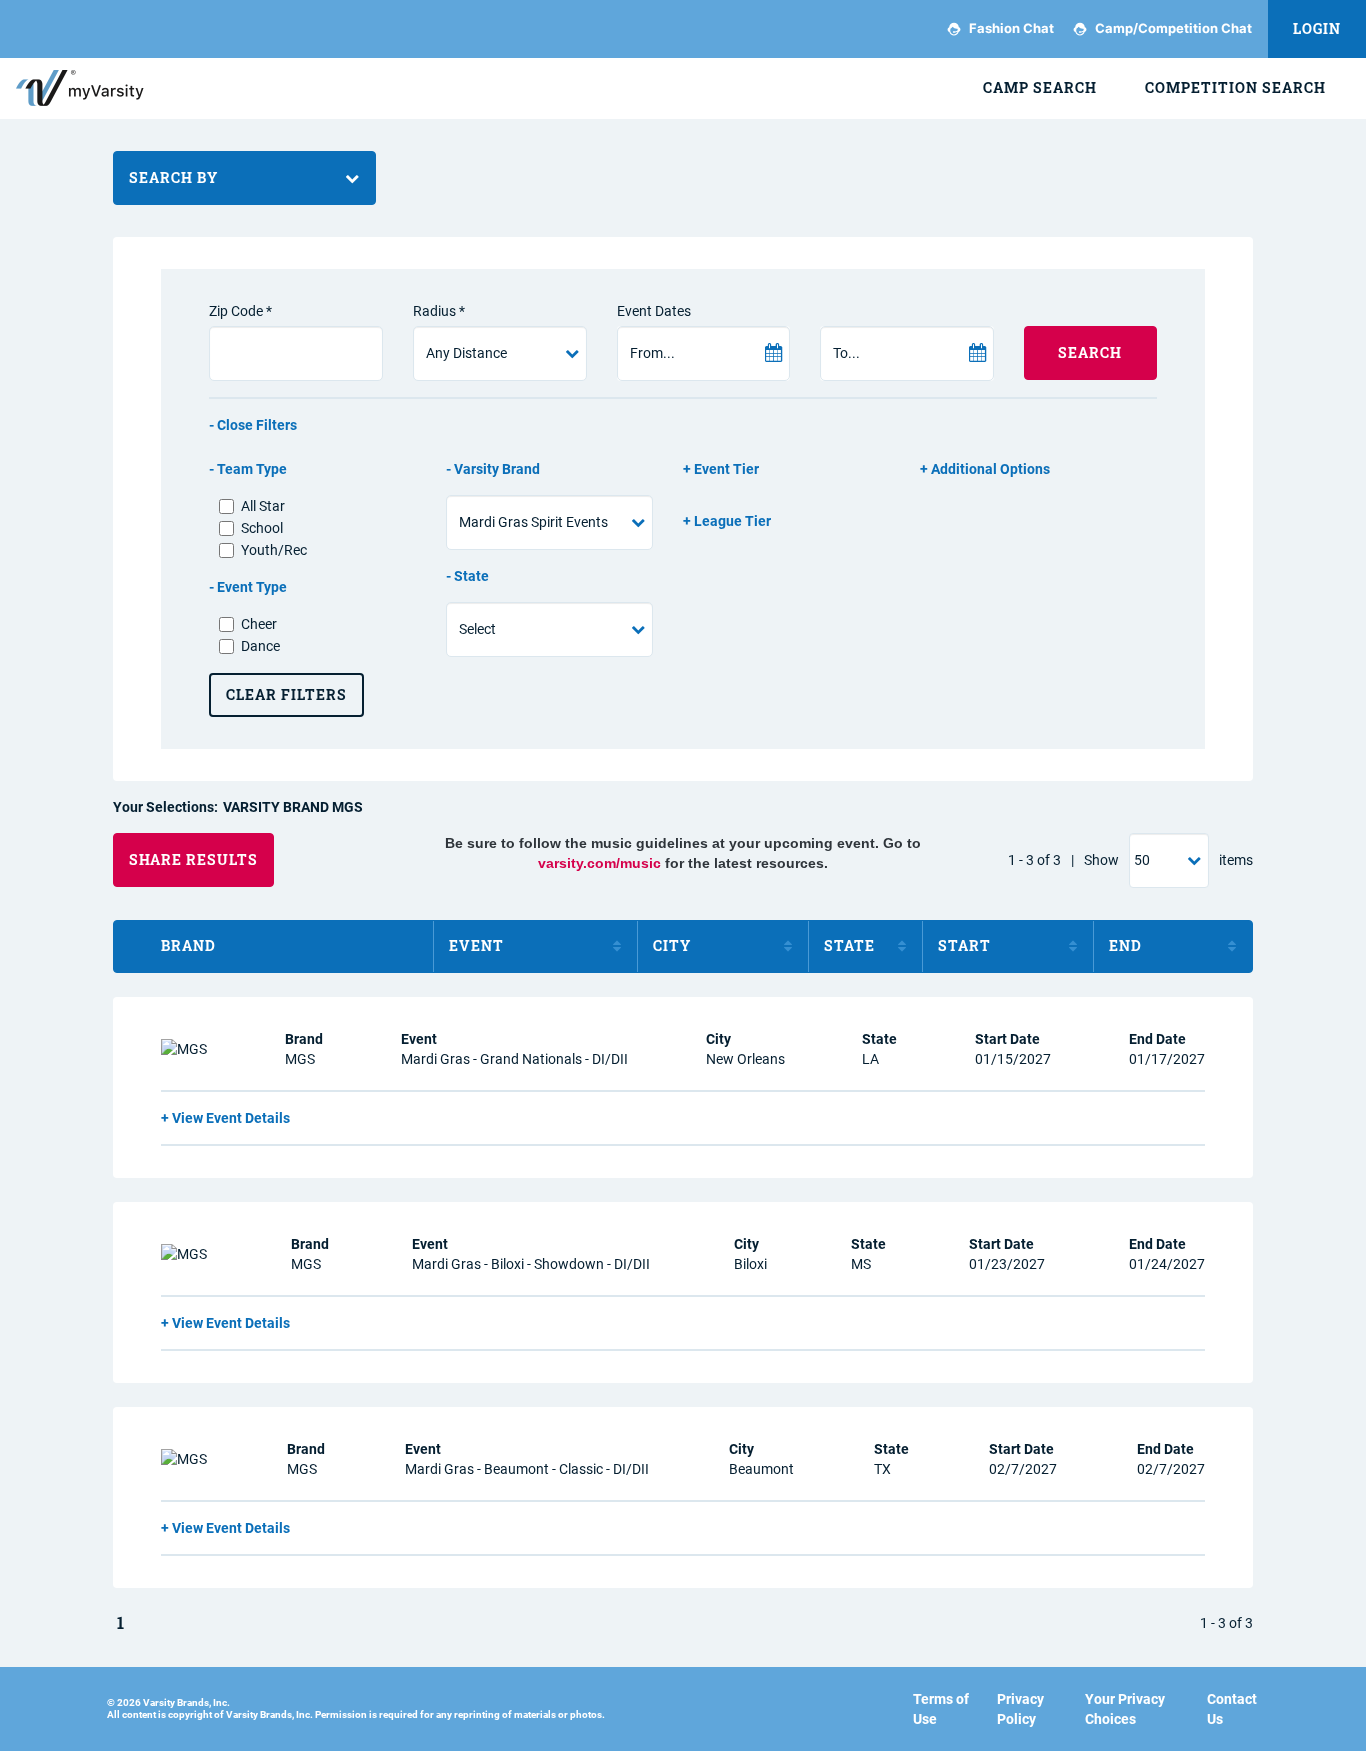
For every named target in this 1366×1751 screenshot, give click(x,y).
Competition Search (1235, 87)
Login (1317, 28)
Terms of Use (941, 1709)
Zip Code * (240, 311)
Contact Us (1232, 1709)
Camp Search (1040, 87)
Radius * (439, 311)
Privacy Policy (1020, 1709)
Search (1090, 352)
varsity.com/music (599, 863)
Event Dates (654, 311)
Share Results (193, 859)
